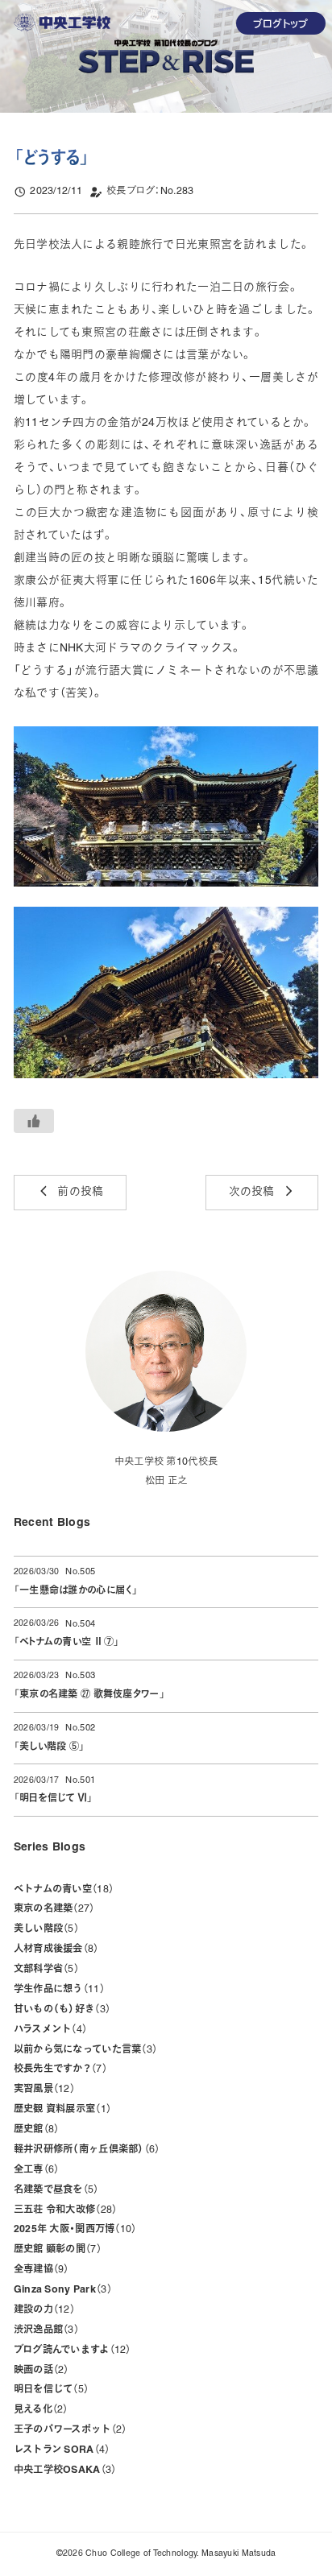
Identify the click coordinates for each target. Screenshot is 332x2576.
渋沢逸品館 (44, 2330)
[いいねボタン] (34, 1121)
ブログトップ (281, 23)
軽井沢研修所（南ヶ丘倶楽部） (84, 2150)
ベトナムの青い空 (61, 1890)
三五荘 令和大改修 (63, 2210)
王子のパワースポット (68, 2430)
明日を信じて (49, 2390)
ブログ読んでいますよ (70, 2351)
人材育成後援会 (54, 1950)
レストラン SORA (59, 2450)
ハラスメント (48, 2030)
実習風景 (42, 2090)
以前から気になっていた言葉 (83, 2050)
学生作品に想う (57, 1990)
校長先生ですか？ (58, 2069)
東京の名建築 (52, 1909)
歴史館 (34, 2130)
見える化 (39, 2410)
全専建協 (39, 2270)
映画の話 (39, 2371)
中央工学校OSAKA (62, 2471)
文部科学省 (44, 1970)
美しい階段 (44, 1929)
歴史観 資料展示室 (60, 2110)
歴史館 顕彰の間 (55, 2250)
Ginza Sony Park (60, 2290)
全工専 (34, 2170)
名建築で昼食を (54, 2190)
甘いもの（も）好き (60, 2010)
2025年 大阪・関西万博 (73, 2230)
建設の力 (42, 2310)
